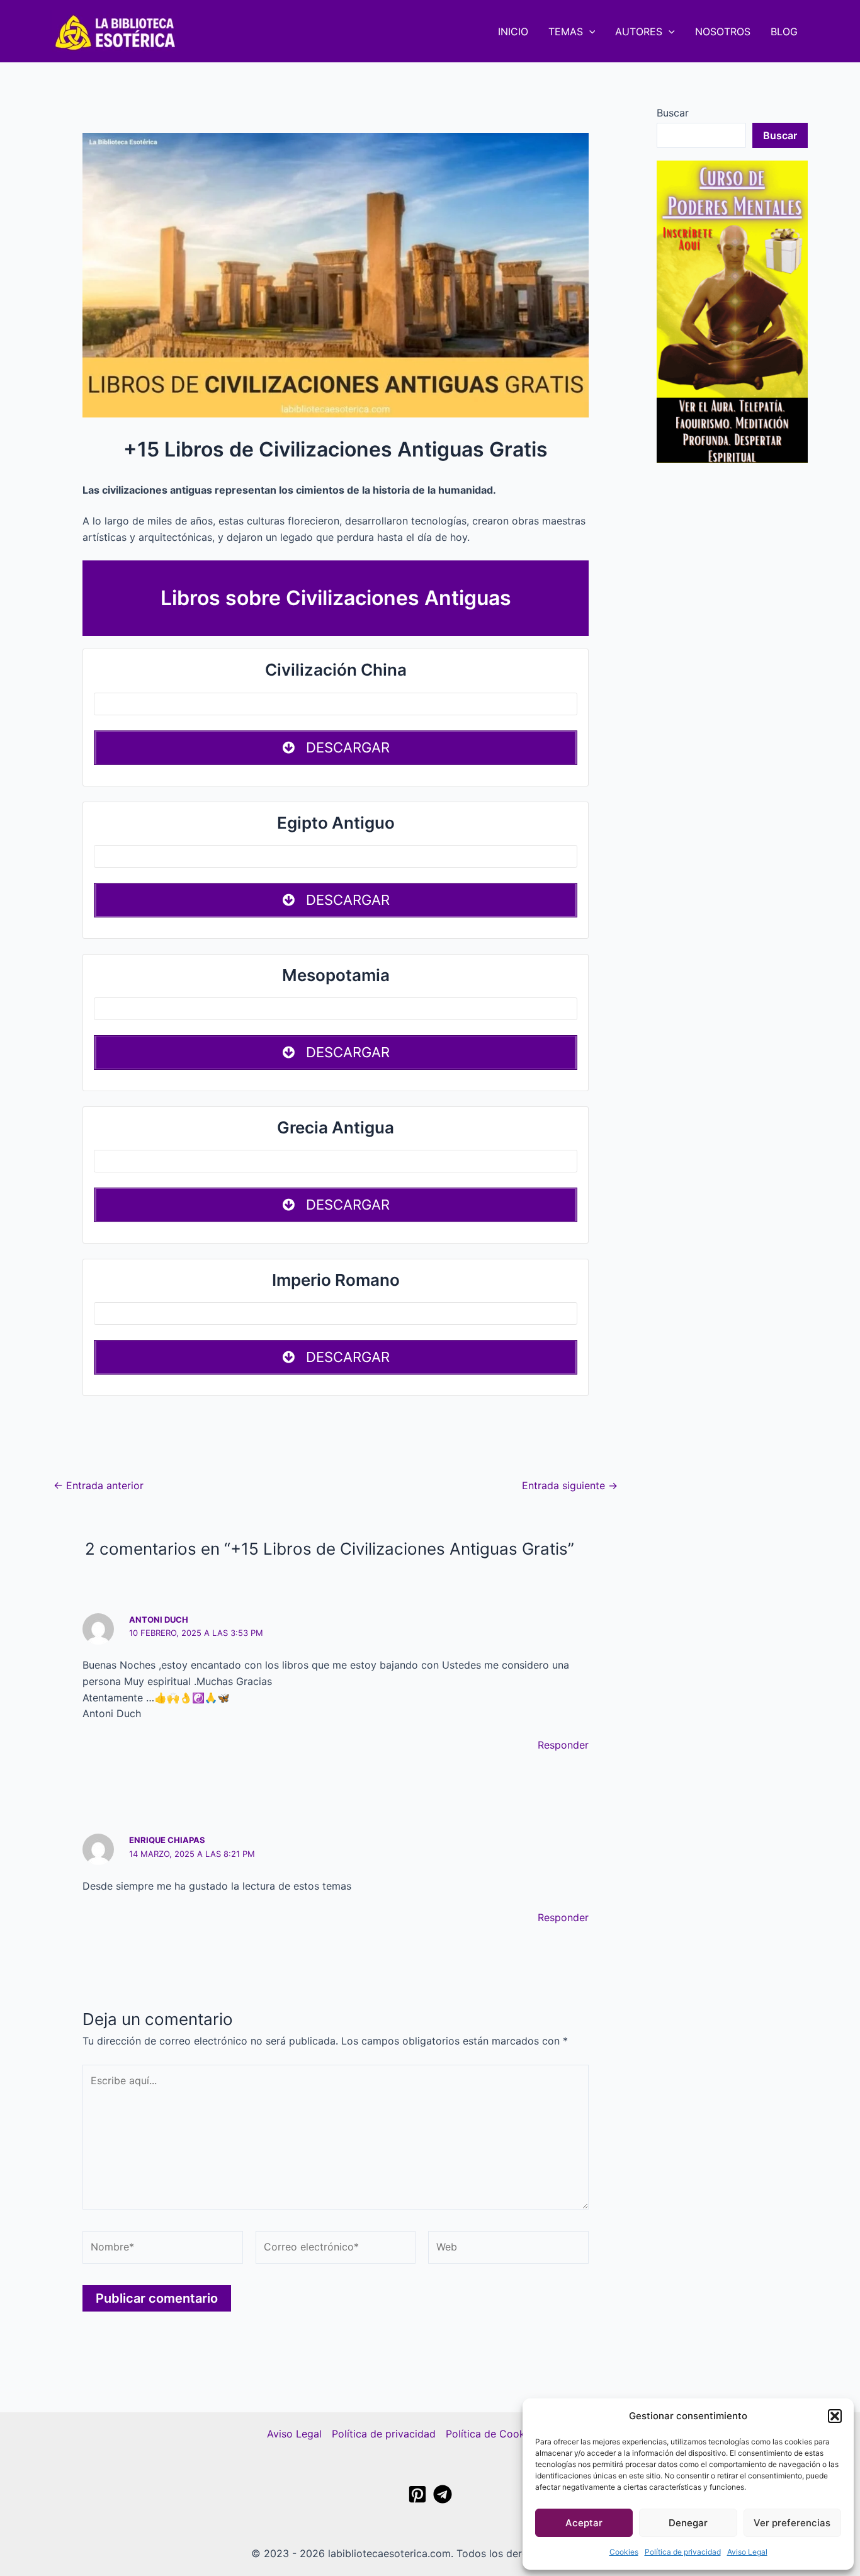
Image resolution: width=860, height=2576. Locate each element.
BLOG (784, 31)
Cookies (624, 2552)
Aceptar (584, 2523)
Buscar (673, 113)
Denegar (688, 2523)
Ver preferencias (792, 2523)
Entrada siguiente (570, 1485)
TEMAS (566, 31)
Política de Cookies (492, 2434)
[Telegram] (443, 2494)
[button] (835, 2416)
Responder (563, 1745)
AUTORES (639, 31)
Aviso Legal (747, 2552)
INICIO (513, 31)
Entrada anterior (99, 1485)
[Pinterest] (417, 2494)
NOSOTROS (723, 31)
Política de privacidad (683, 2552)
